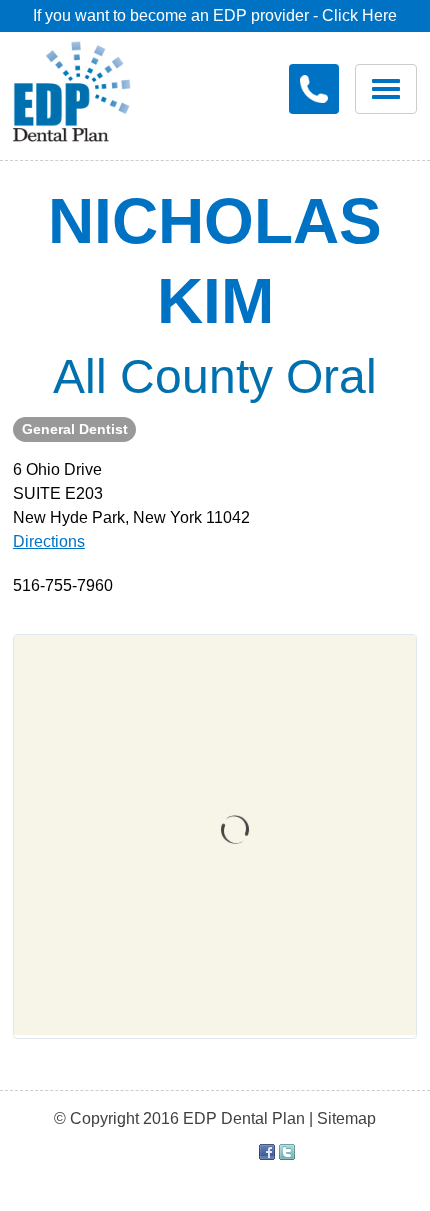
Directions (49, 541)
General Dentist (75, 429)
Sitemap (346, 1118)
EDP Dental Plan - (86, 88)
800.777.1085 (314, 89)
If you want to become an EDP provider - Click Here (215, 15)
